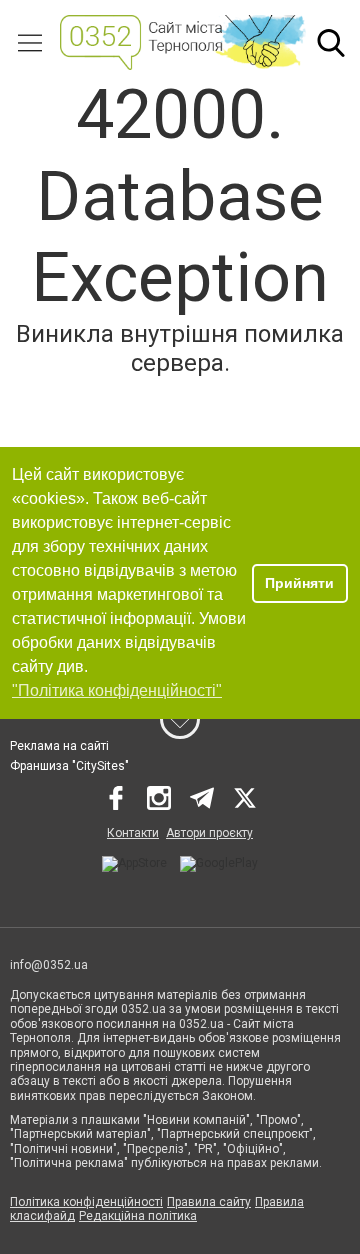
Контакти (133, 833)
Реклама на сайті (59, 746)
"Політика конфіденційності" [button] (117, 690)
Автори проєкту (209, 833)
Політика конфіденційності (86, 1202)
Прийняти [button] (299, 583)
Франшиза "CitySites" (69, 766)
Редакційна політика (138, 1216)
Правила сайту (209, 1202)
